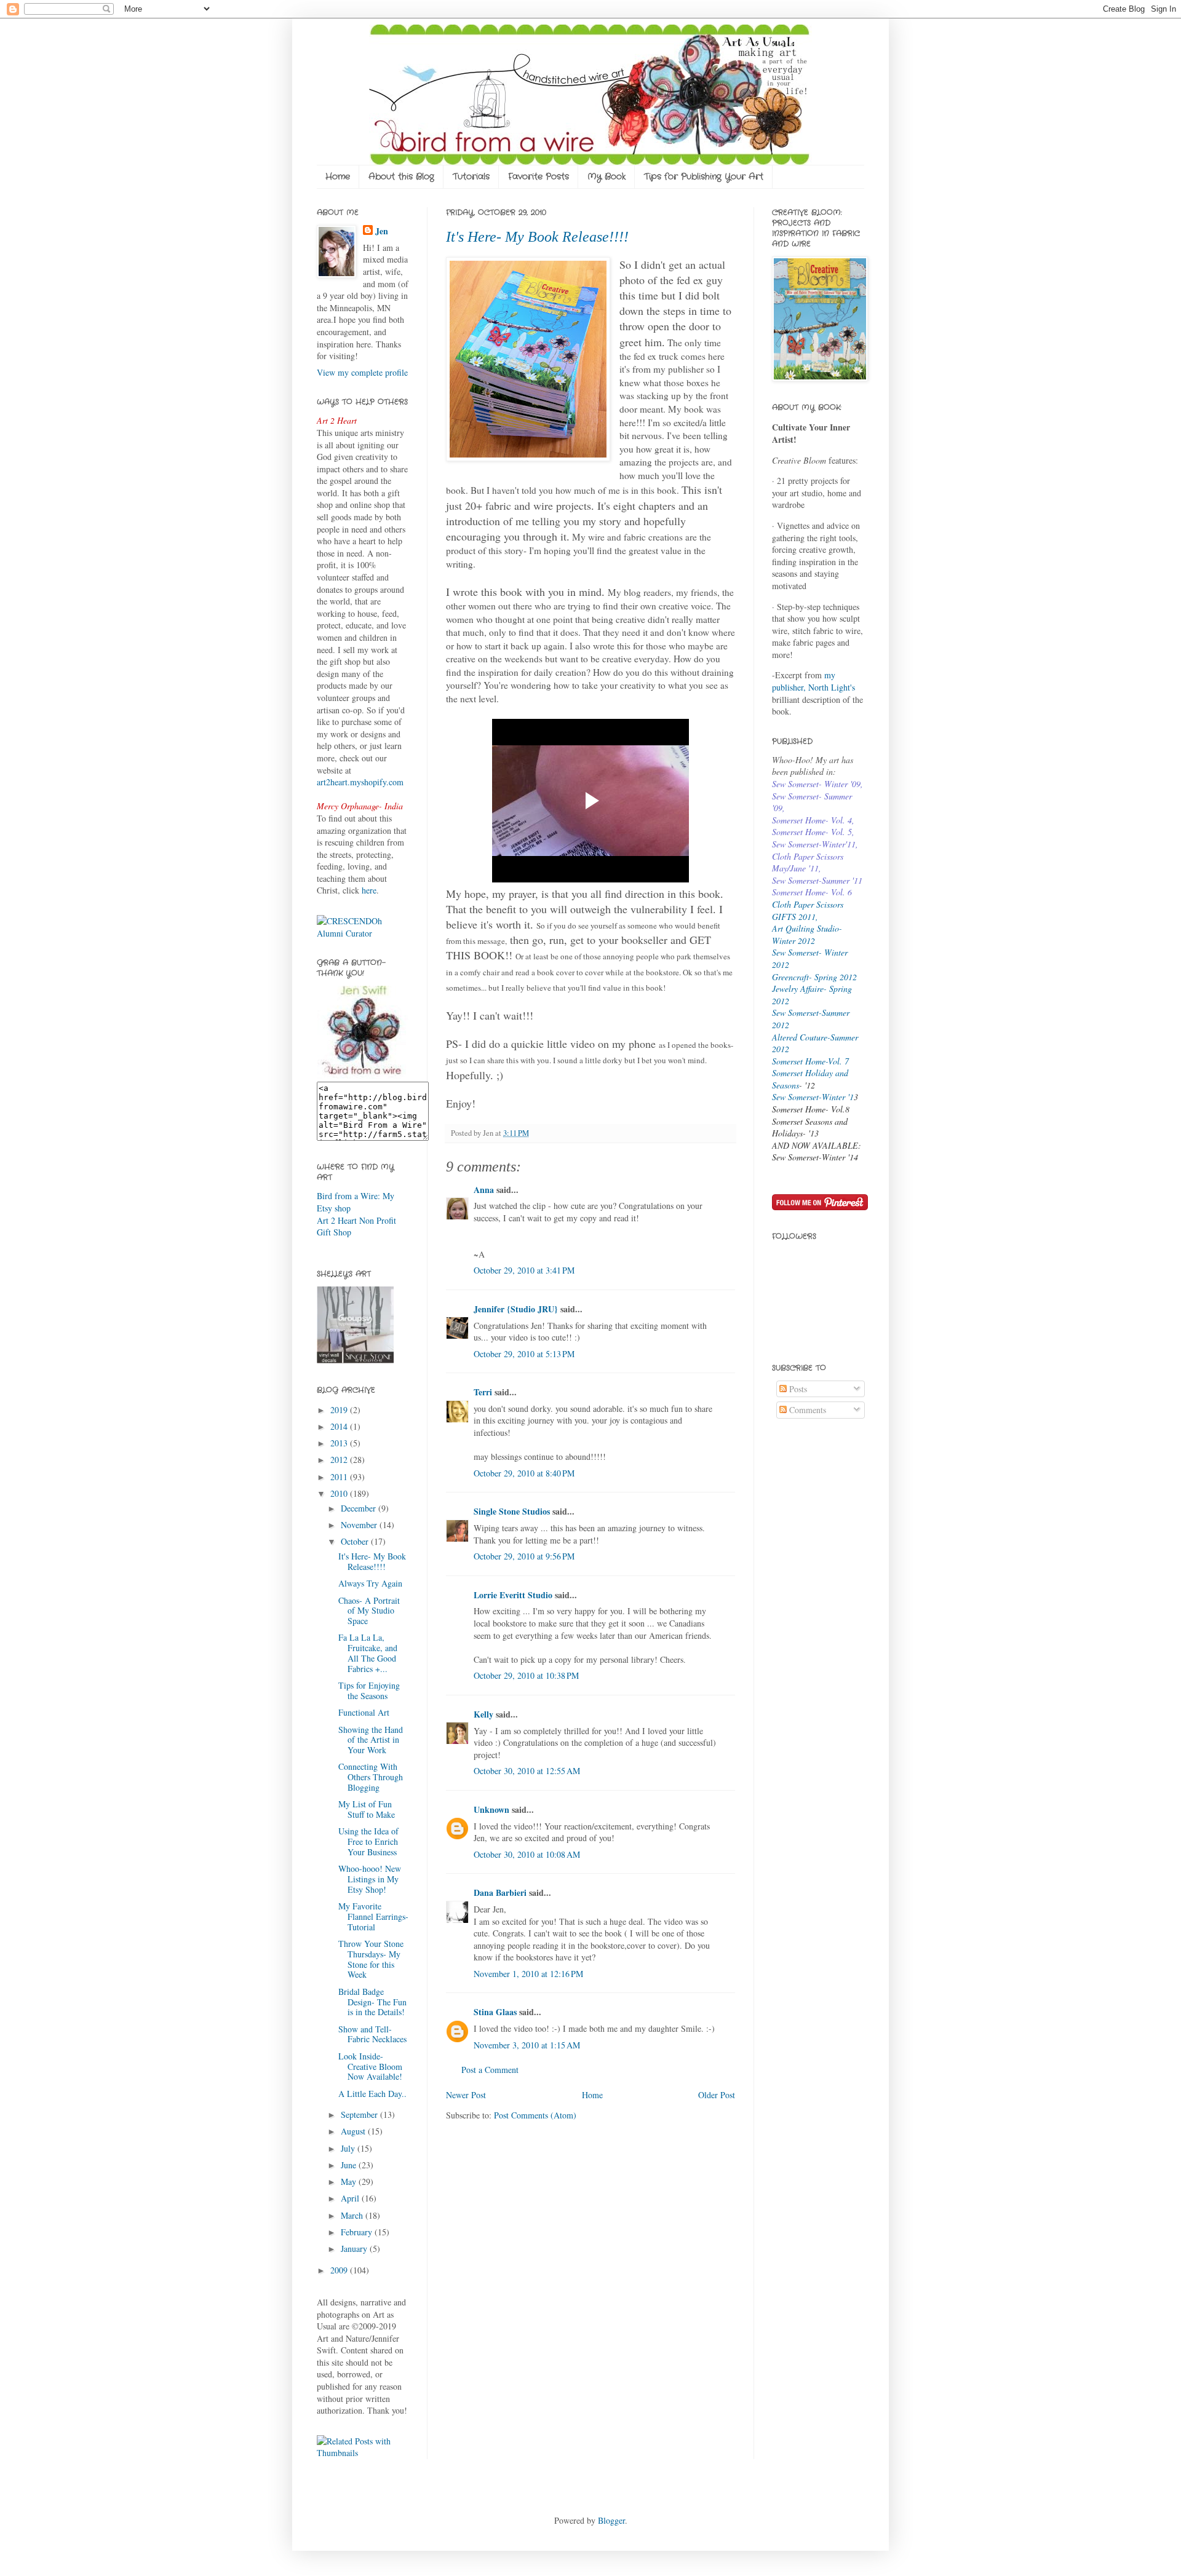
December (360, 1508)
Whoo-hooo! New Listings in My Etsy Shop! (370, 1879)
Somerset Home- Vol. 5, (813, 832)
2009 (340, 2270)
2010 (340, 1493)
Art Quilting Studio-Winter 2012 (807, 934)
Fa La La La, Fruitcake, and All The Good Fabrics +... (368, 1653)
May (350, 2182)
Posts (797, 1389)
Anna (484, 1190)
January (355, 2249)
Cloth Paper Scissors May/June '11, (808, 862)
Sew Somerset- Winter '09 (816, 784)
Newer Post (466, 2095)
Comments (806, 1410)
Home (338, 176)
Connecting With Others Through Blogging (371, 1777)
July (349, 2148)
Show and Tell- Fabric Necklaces (372, 2034)
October (356, 1541)
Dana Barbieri (500, 1892)
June (350, 2165)
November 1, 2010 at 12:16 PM (528, 1974)
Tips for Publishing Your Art (704, 176)
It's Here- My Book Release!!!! (537, 237)
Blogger (611, 2520)
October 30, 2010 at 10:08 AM (527, 1854)
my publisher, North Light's (813, 681)
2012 (340, 1460)
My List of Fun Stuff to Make (367, 1809)
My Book (606, 176)
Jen (382, 231)
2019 (340, 1410)
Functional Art (364, 1712)
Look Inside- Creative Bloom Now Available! (370, 2067)
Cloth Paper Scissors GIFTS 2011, (808, 910)
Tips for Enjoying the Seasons (369, 1690)
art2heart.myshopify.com (360, 782)
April (351, 2198)
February (358, 2232)
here (369, 890)
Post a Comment (490, 2070)
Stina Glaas (495, 2012)
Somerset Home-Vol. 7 (810, 1061)
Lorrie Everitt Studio (513, 1595)
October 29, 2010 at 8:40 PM (524, 1473)
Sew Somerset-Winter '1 (813, 1097)
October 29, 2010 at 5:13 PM (524, 1354)
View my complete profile (362, 372)
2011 (340, 1477)
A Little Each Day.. (372, 2094)
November (360, 1525)
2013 (340, 1443)
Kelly (483, 1714)
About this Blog (401, 176)
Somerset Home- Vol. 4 (812, 820)
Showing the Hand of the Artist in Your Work (371, 1740)
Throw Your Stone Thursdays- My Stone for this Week (371, 1959)
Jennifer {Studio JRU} (516, 1309)
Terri (483, 1392)
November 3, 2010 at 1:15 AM (527, 2045)
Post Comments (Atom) (535, 2115)
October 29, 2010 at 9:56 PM (524, 1556)
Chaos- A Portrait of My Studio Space (369, 1611)
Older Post (717, 2095)
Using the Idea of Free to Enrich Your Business (368, 1841)
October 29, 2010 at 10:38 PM (526, 1675)
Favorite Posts (539, 176)
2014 (340, 1426)
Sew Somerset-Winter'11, (815, 844)
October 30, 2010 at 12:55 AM (527, 1771)
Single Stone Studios (512, 1511)
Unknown (491, 1809)
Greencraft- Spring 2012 (814, 977)
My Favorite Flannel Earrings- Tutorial (373, 1916)
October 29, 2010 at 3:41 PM (524, 1270)
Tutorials (471, 176)
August (354, 2131)
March (353, 2215)
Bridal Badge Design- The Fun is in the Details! (372, 2002)
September (360, 2114)
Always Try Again (370, 1583)
